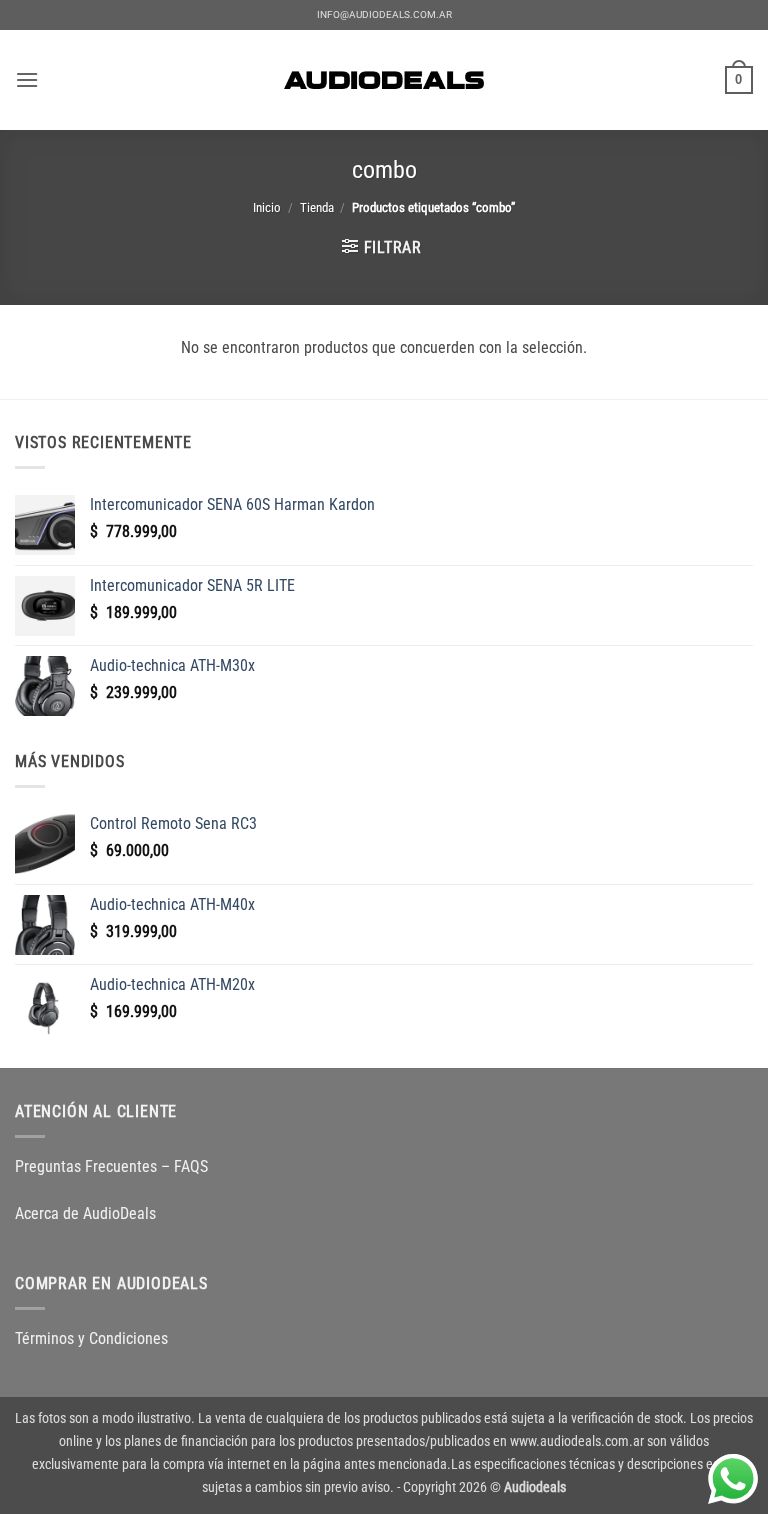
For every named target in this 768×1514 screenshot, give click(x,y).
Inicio (267, 207)
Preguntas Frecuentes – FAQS (111, 1166)
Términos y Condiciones (91, 1338)
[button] (27, 79)
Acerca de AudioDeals (85, 1213)
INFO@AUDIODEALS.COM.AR (384, 14)
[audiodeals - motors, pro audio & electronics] (384, 80)
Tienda (317, 207)
